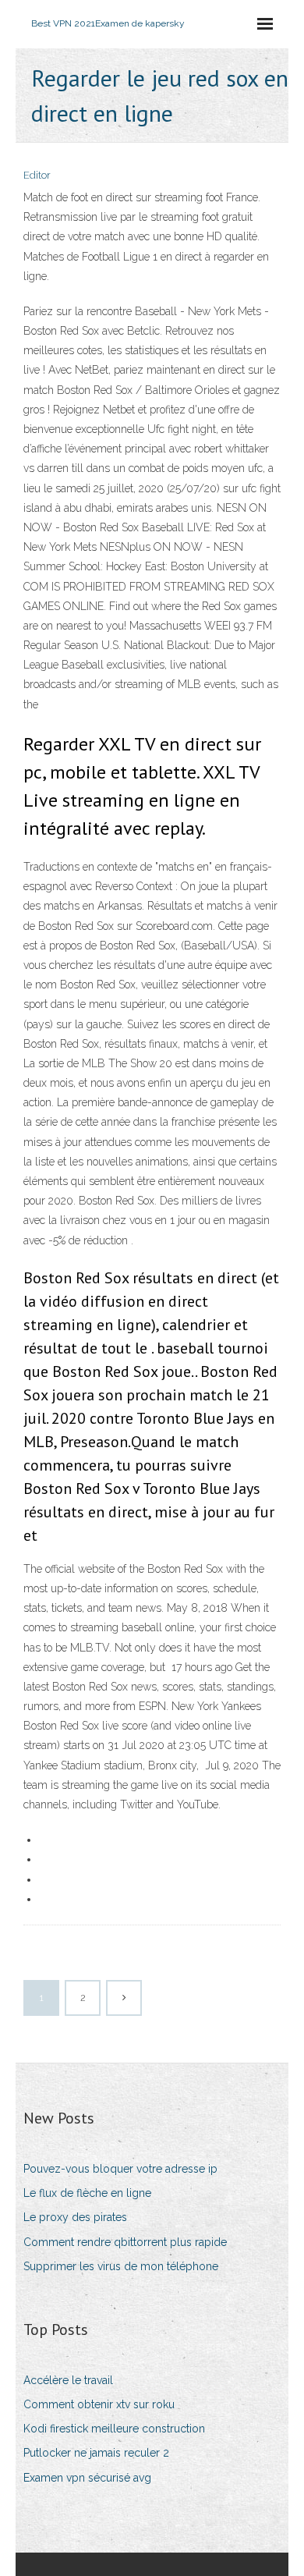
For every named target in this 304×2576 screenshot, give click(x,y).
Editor (37, 175)
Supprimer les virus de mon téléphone (121, 2266)
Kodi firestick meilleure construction (114, 2429)
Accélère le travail (68, 2380)
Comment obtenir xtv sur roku (99, 2404)
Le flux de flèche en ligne (87, 2193)
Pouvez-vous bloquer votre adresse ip (120, 2169)
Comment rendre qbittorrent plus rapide (125, 2242)
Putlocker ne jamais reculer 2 (96, 2453)
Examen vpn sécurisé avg (87, 2478)
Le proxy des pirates (75, 2217)
